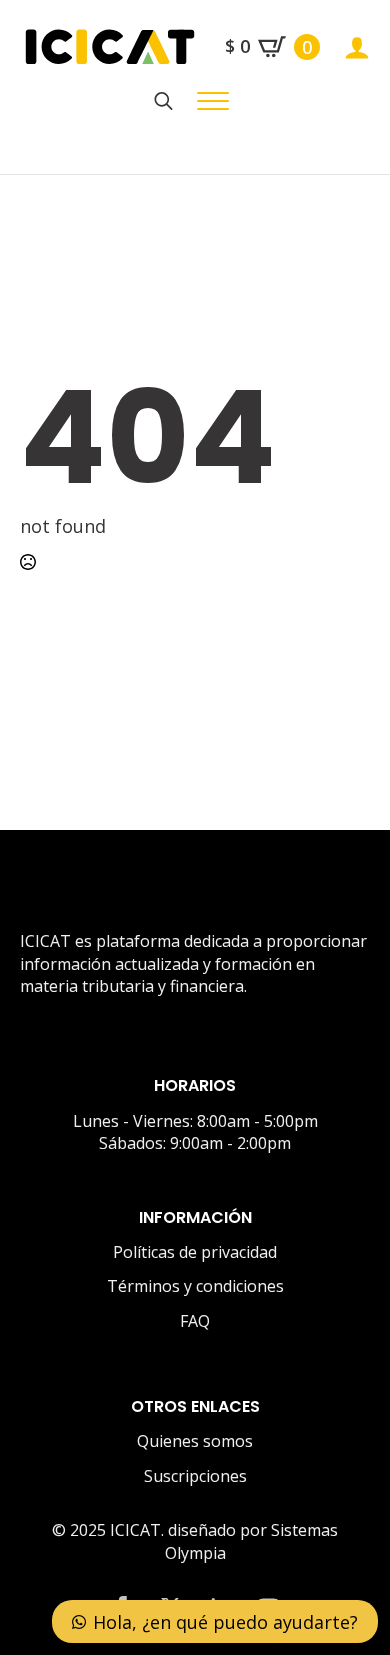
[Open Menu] (213, 101)
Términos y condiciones (195, 1286)
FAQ (195, 1321)
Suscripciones (195, 1476)
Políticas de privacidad (195, 1252)
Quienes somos (195, 1441)
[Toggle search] (163, 101)
